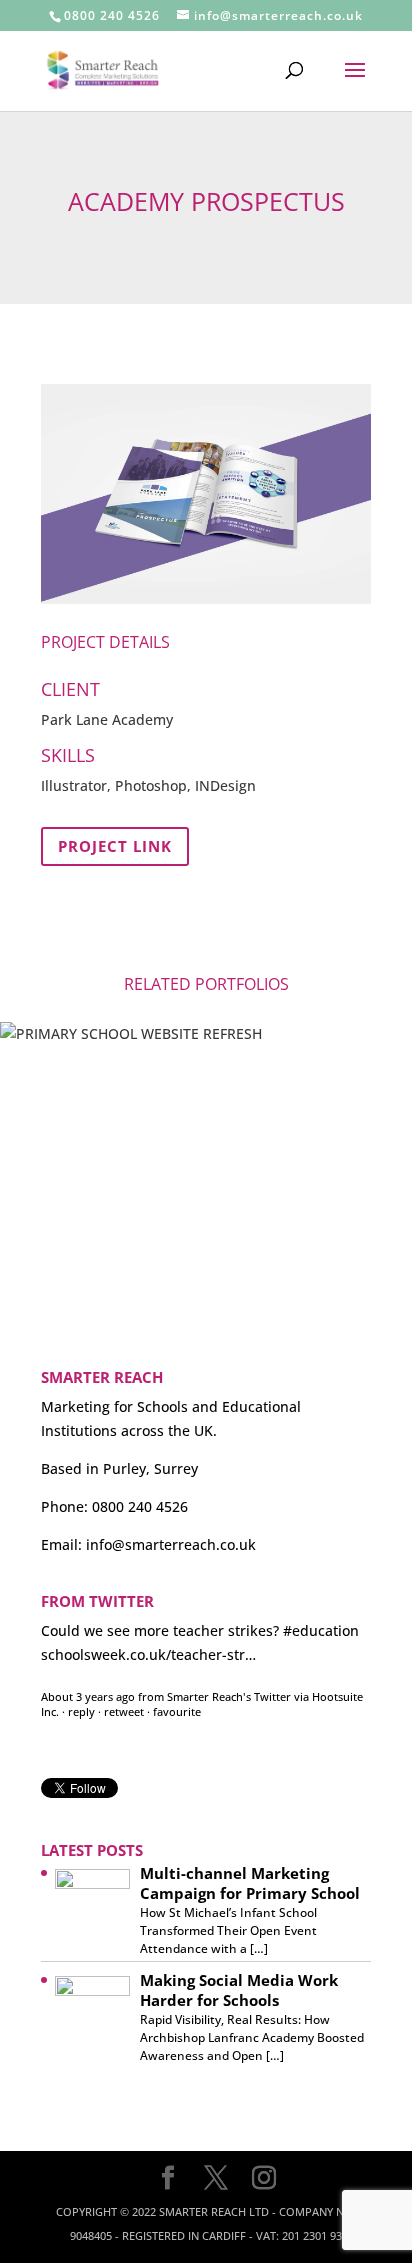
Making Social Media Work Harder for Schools (239, 1990)
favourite (177, 1699)
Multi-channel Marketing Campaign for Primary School (250, 1883)
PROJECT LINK (115, 846)
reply (81, 1699)
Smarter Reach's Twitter (229, 1684)
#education (321, 1618)
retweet (124, 1699)
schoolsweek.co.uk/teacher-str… (148, 1642)
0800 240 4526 (112, 15)
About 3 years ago (88, 1684)
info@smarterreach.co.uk (171, 1544)
